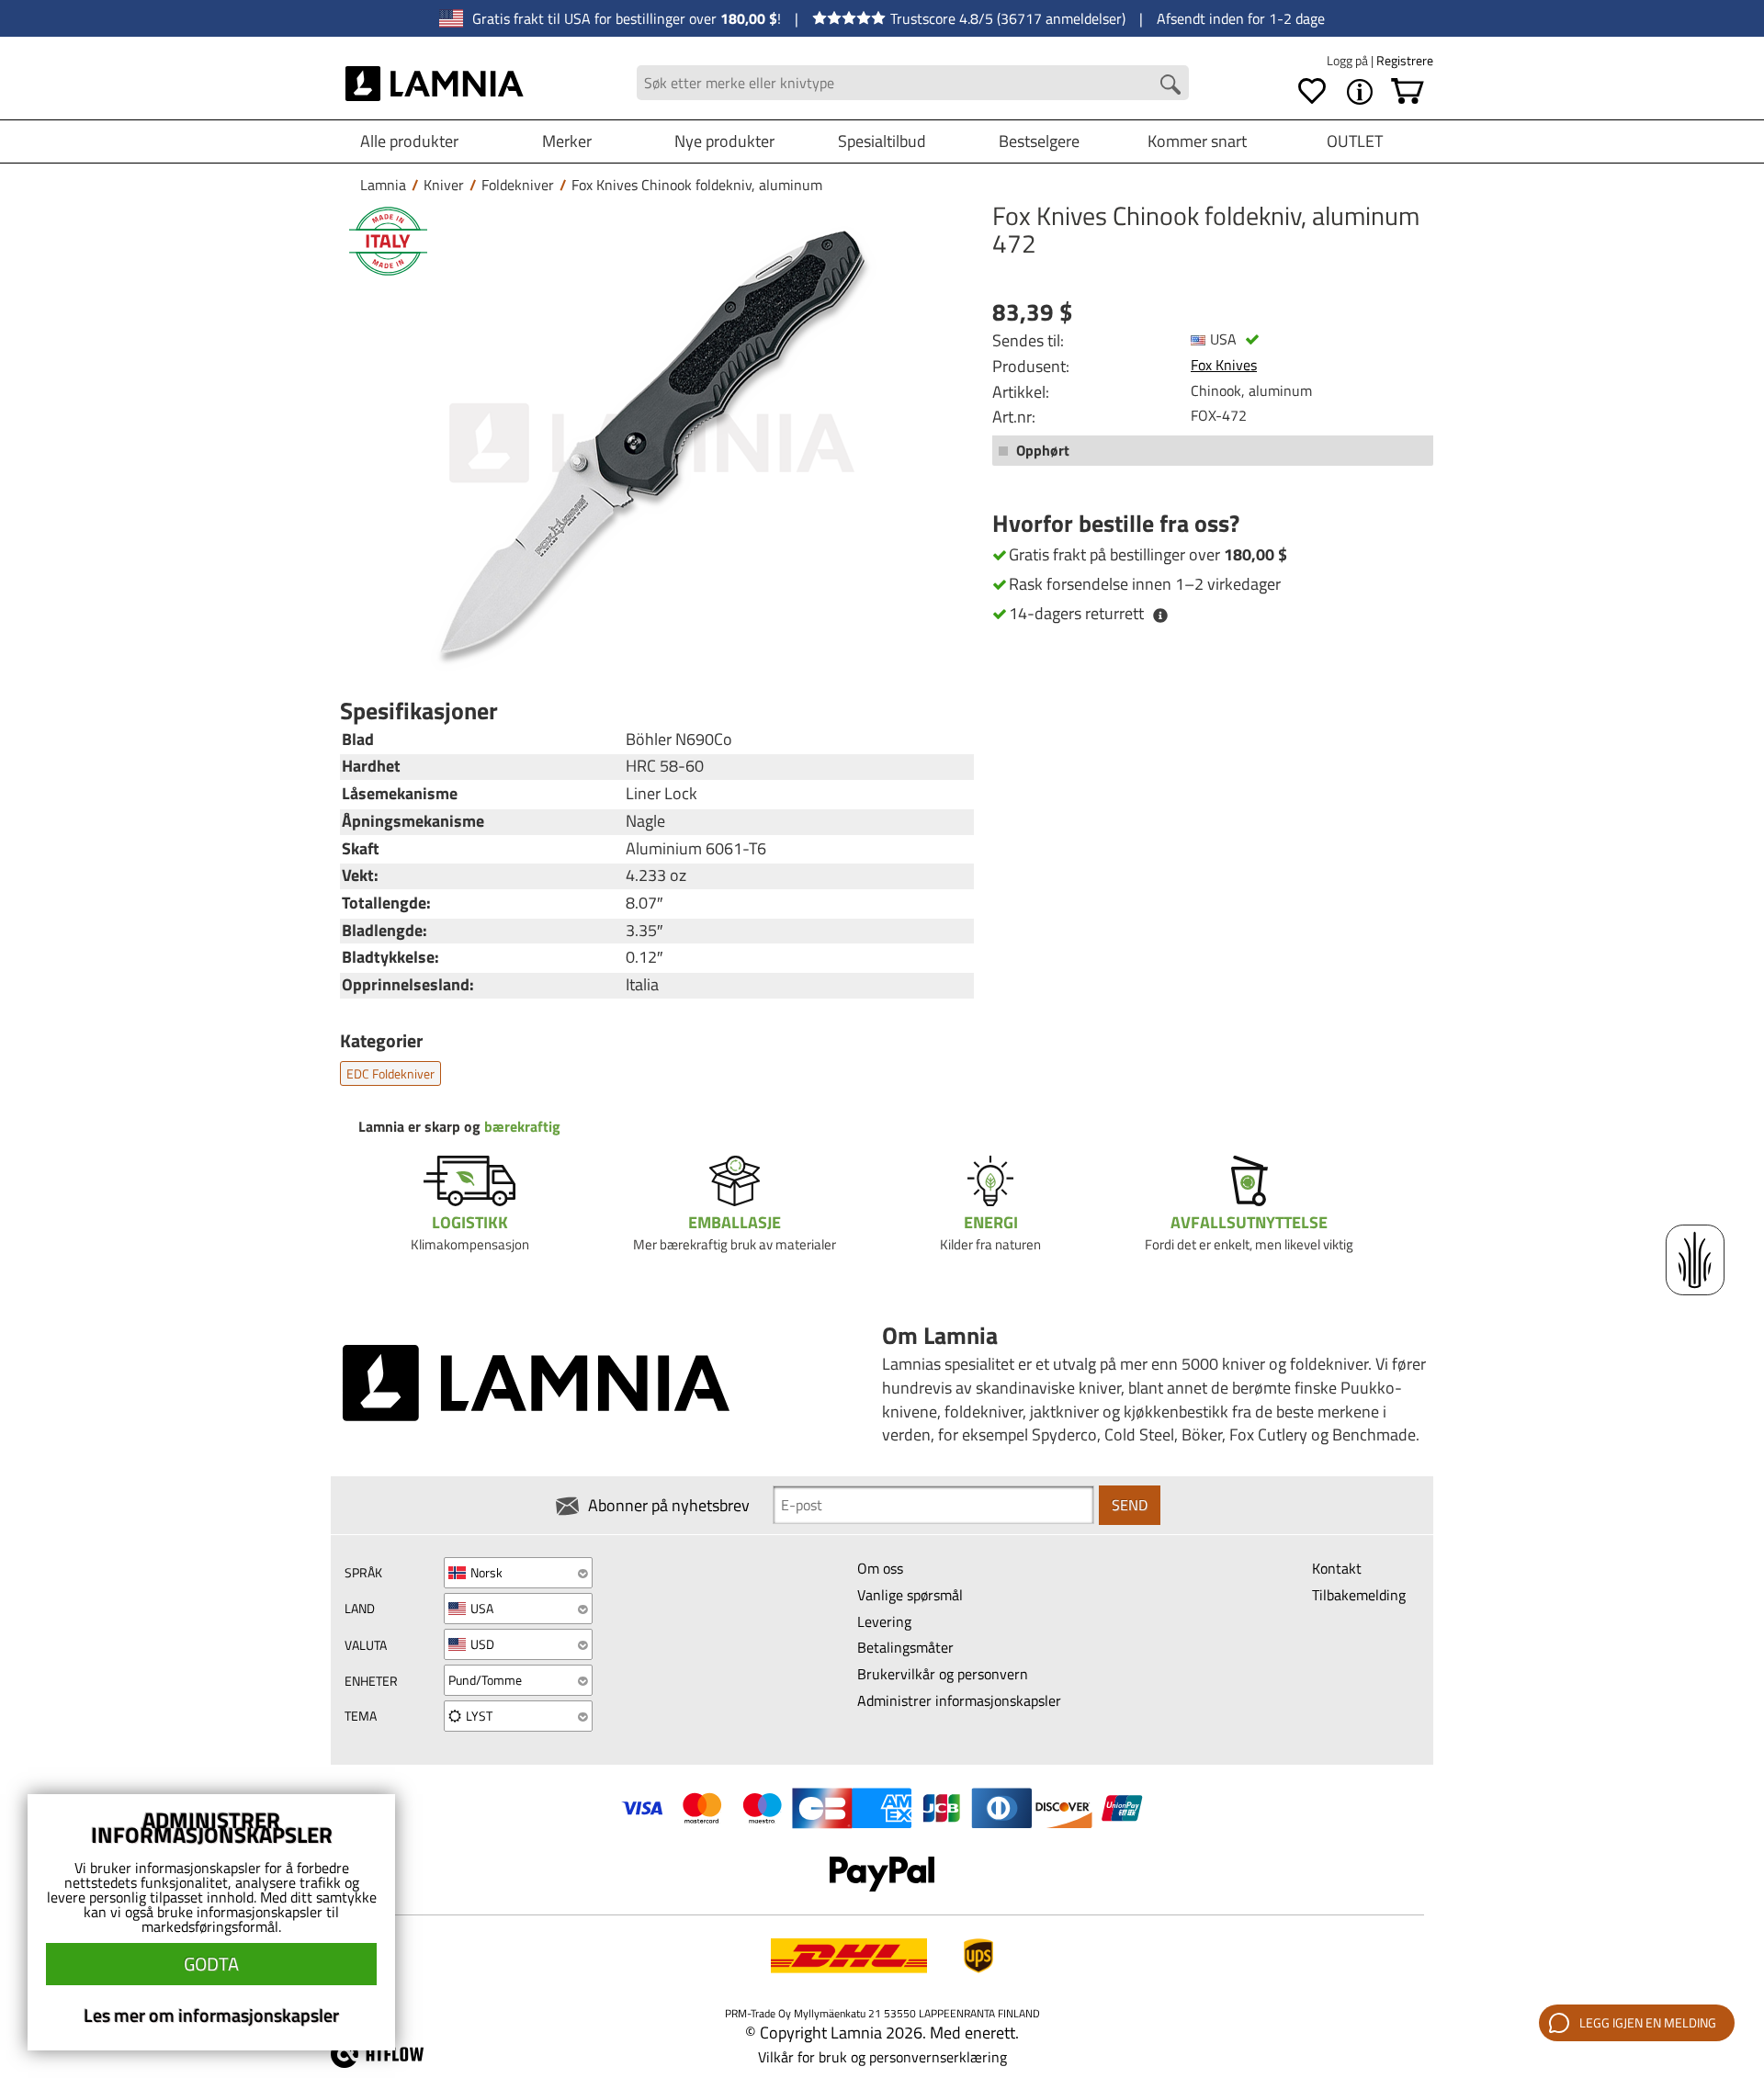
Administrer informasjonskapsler (959, 1700)
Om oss (880, 1568)
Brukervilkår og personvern (943, 1674)
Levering (884, 1621)
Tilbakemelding (1359, 1595)
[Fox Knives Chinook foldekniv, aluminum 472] (652, 443)
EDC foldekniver (390, 1073)
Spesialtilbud (882, 141)
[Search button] (1170, 85)
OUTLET (1355, 141)
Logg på (1349, 60)
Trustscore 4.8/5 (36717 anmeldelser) (1008, 18)
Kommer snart (1197, 141)
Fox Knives (1224, 365)
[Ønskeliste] (1312, 92)
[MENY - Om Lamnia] (1360, 92)
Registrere (1405, 60)
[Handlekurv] (1408, 92)
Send (1130, 1505)
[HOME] (435, 83)
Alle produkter (409, 141)
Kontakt (1337, 1568)
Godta (211, 1964)
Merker (567, 141)
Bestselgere (1039, 141)
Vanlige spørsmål (910, 1595)
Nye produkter (724, 141)
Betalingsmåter (905, 1647)
